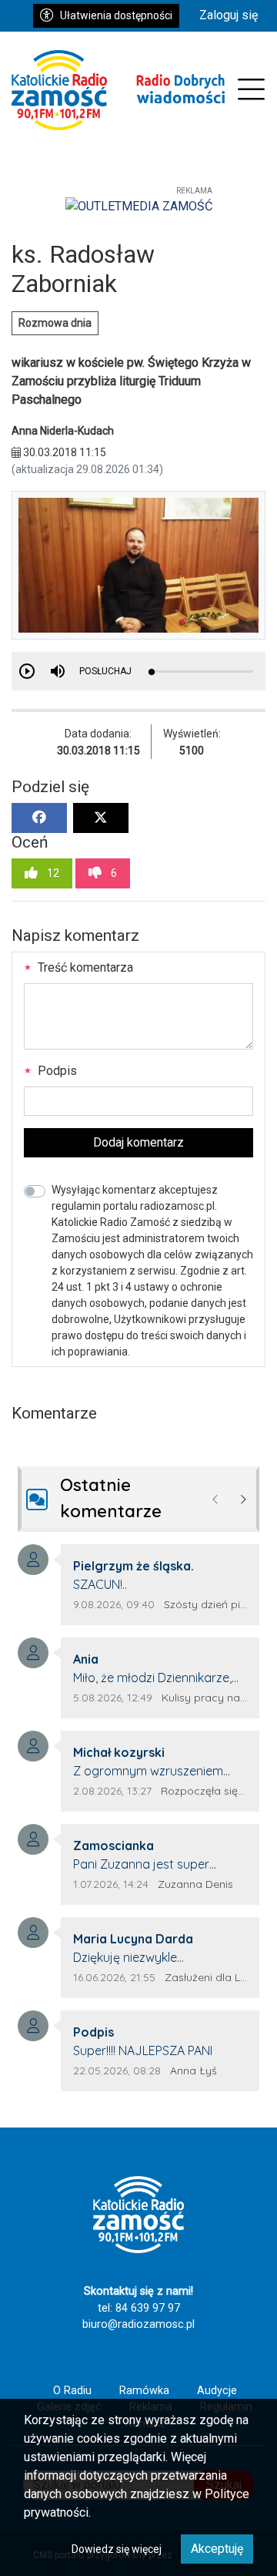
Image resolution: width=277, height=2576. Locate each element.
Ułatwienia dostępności (116, 15)
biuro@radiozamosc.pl (138, 2324)
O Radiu (72, 2391)
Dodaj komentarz (138, 1142)
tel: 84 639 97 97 (139, 2308)
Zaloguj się (229, 15)
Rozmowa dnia (55, 323)
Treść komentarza (84, 967)
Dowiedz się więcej (117, 2549)
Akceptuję (217, 2549)
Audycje (217, 2391)
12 (52, 873)
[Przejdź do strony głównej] (118, 90)
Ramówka (144, 2391)
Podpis (56, 1071)
